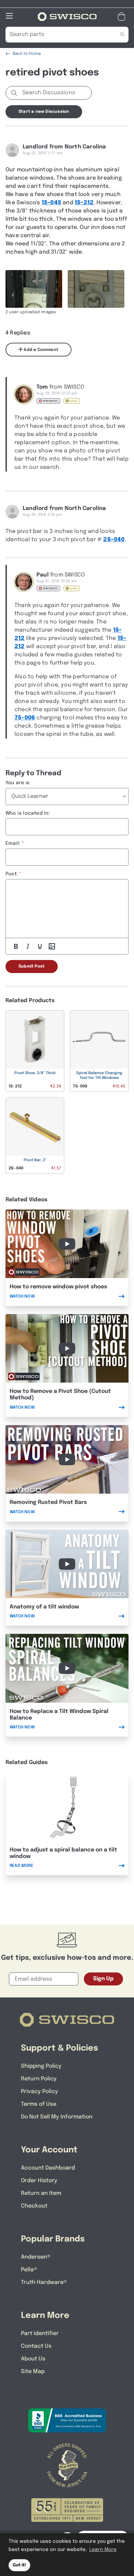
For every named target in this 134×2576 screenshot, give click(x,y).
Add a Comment (41, 350)
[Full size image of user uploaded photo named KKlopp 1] (34, 289)
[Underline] (40, 946)
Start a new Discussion (44, 112)
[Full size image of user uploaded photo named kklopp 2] (96, 289)
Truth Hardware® (44, 2282)
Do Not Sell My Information (57, 2117)
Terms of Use (39, 2104)
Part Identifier (40, 2334)
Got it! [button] (19, 2565)
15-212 (84, 203)
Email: (13, 843)
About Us (33, 2359)
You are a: (18, 783)
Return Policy (39, 2079)
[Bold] (16, 946)
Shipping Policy (41, 2066)
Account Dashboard (48, 2168)
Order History (39, 2181)
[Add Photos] (52, 946)
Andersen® (36, 2257)
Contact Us (36, 2346)
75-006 (25, 718)
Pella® (29, 2270)
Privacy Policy (40, 2092)
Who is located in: (28, 813)
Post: (12, 874)
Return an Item (41, 2193)
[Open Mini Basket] (123, 17)
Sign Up (103, 1979)
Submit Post (32, 967)
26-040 (114, 540)
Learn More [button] (103, 2550)
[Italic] (28, 946)
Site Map (33, 2372)
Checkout (34, 2206)
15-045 (51, 203)
